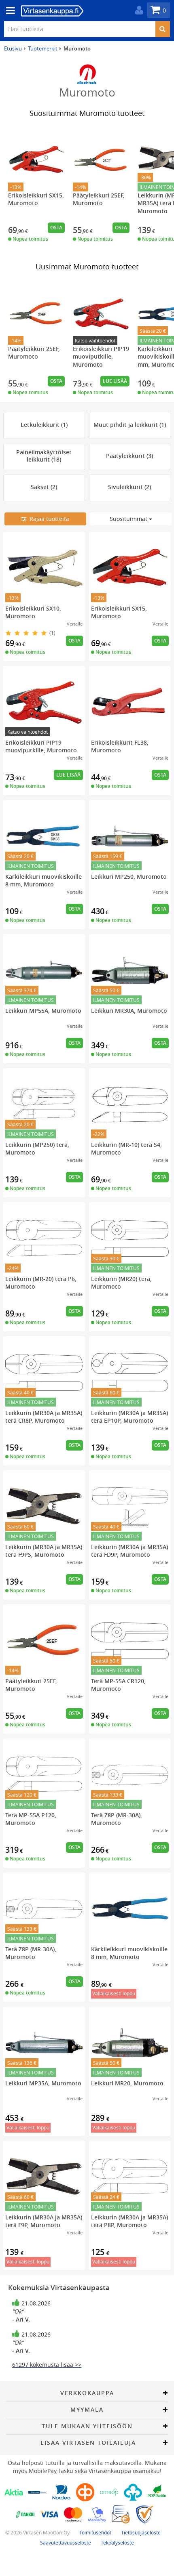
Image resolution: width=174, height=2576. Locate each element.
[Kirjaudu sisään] (137, 10)
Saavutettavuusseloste (66, 2542)
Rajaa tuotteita (48, 519)
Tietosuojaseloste (141, 2532)
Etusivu (13, 48)
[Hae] (162, 29)
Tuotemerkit (43, 48)
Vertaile (75, 624)
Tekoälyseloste (117, 2542)
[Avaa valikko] (8, 11)
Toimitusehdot (95, 2532)
